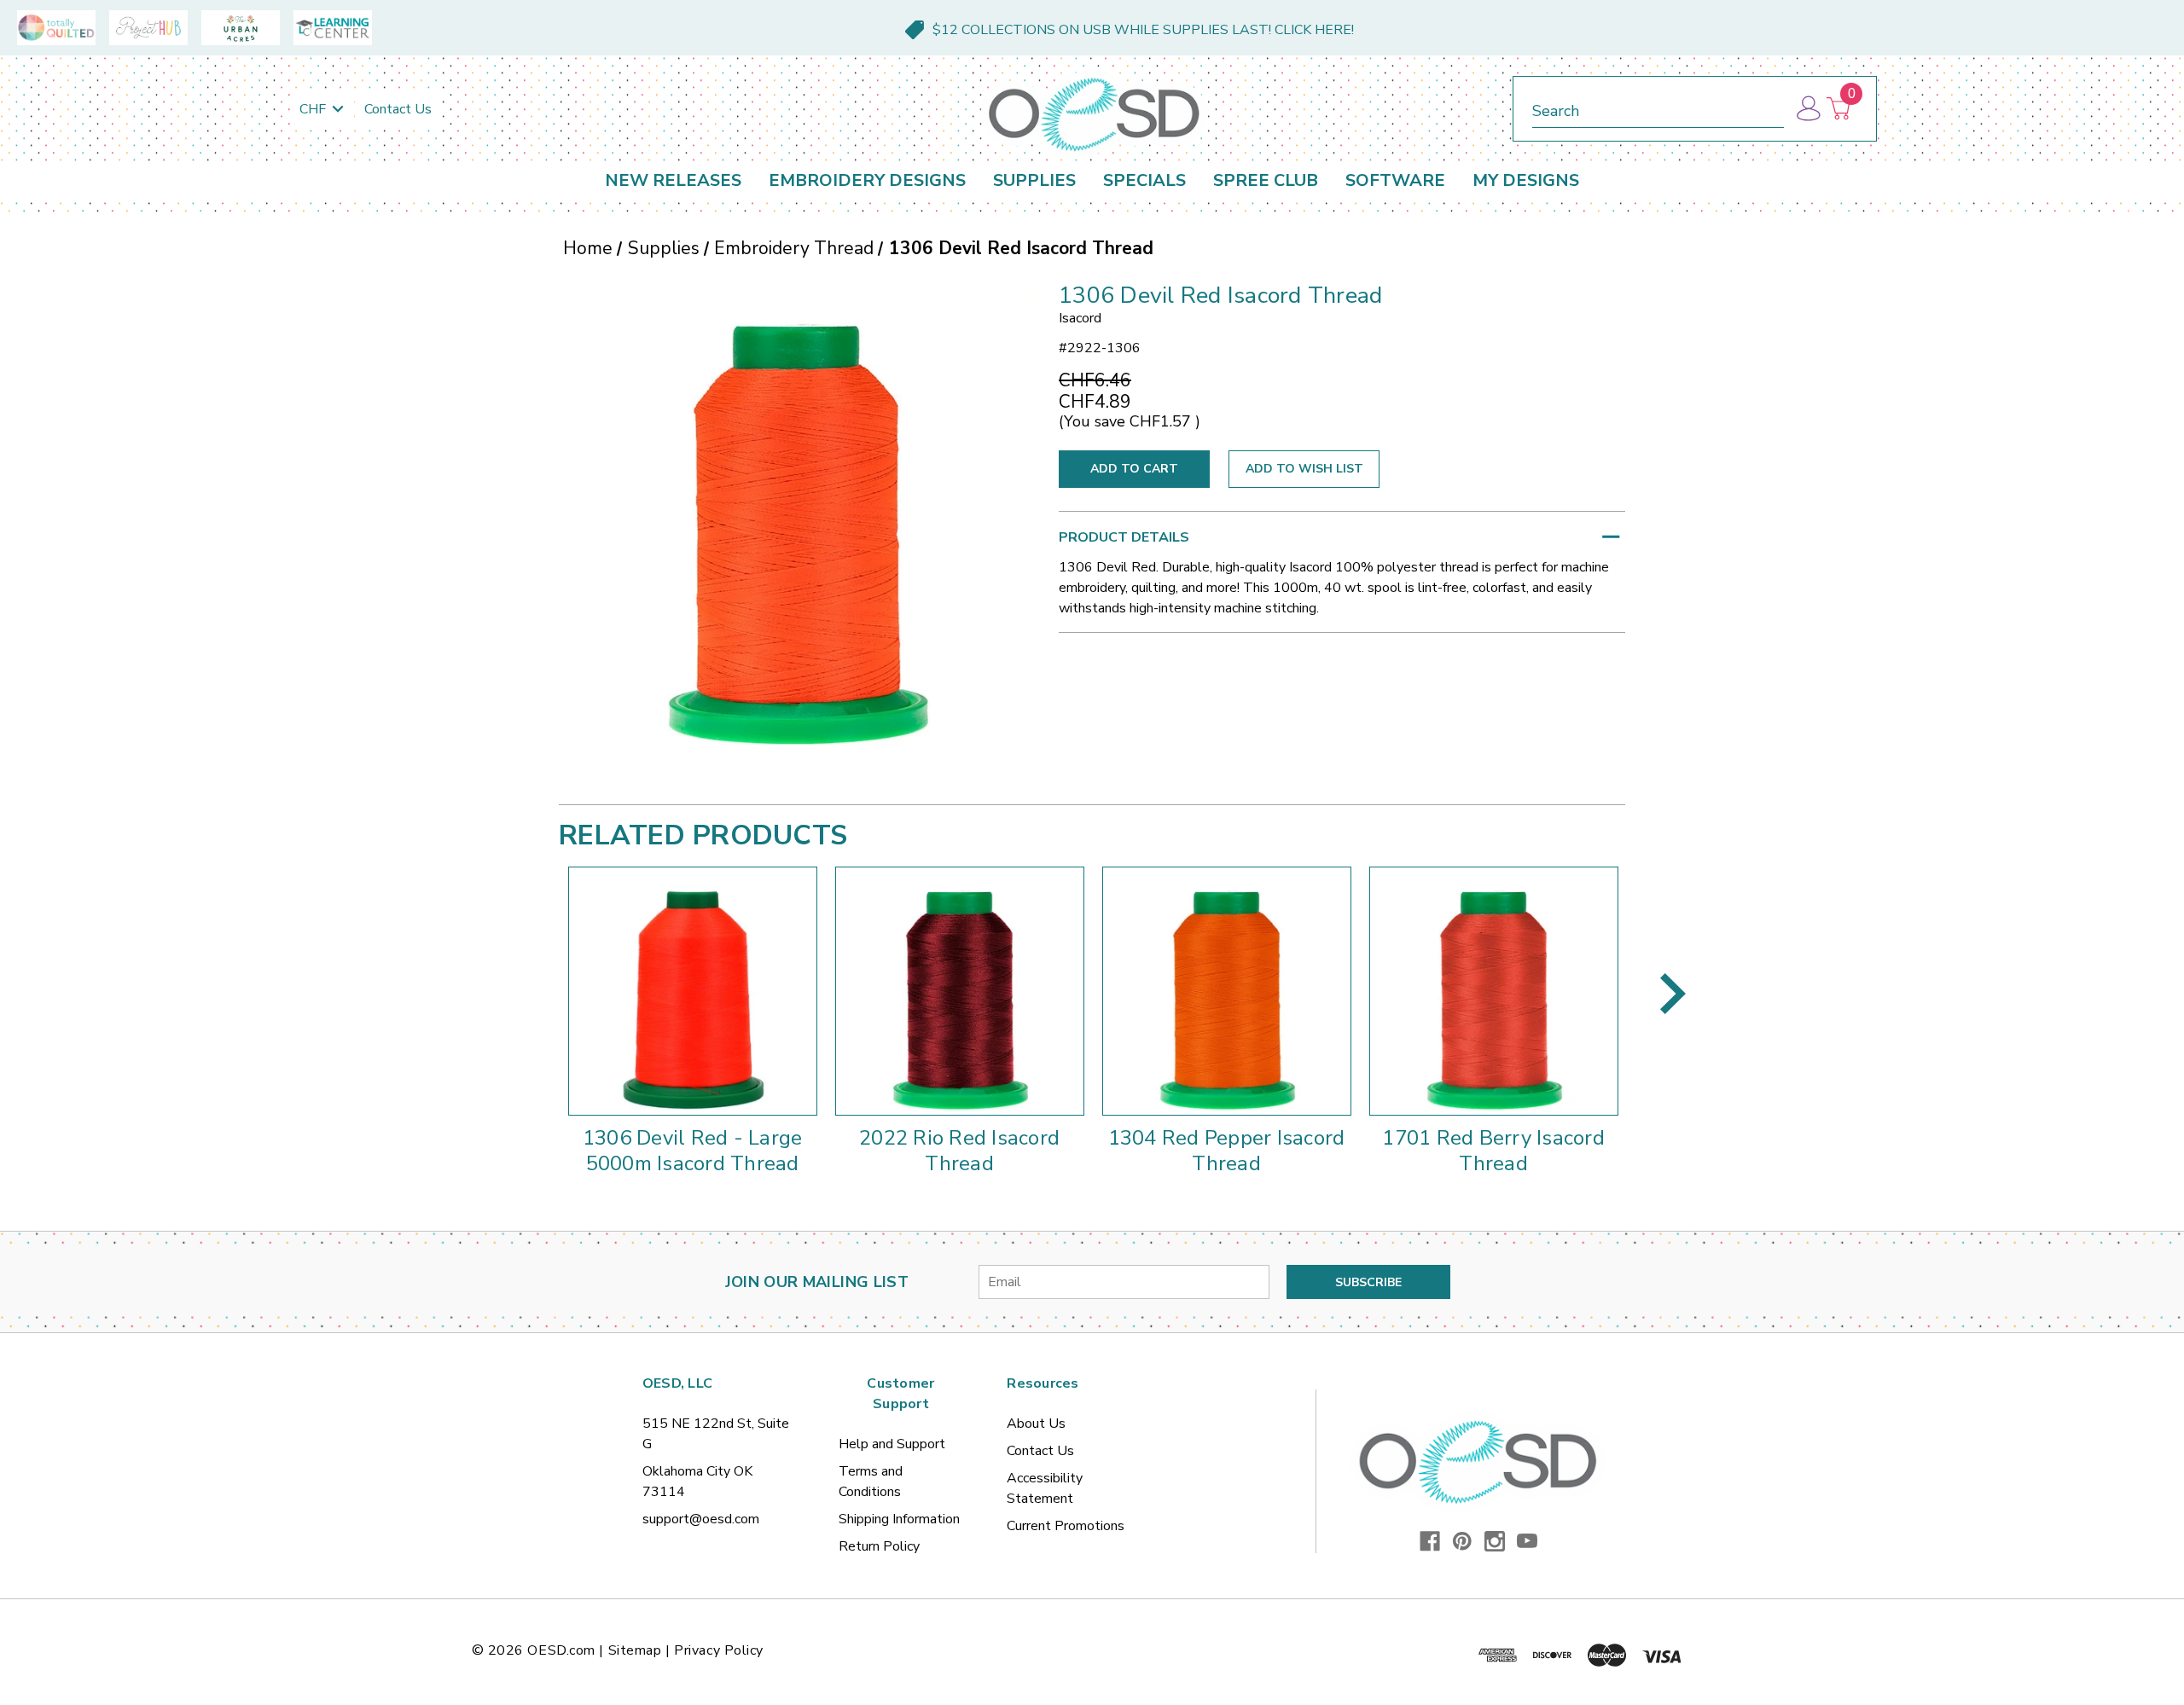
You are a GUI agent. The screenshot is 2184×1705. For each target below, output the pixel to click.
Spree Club (1266, 180)
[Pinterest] (1462, 1541)
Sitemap (635, 1650)
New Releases (673, 180)
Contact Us (398, 109)
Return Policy (879, 1546)
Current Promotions (1066, 1526)
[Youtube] (1527, 1541)
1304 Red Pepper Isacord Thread (1227, 1151)
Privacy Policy (719, 1650)
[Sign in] (1807, 109)
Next (1673, 994)
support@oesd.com (701, 1519)
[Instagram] (1495, 1541)
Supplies (1034, 180)
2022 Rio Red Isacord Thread (959, 1151)
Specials (1144, 180)
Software (1395, 180)
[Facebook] (1430, 1541)
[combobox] (1658, 108)
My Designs (1526, 180)
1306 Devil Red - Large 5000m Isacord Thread (693, 1151)
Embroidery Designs (867, 180)
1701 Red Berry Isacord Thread (1493, 1151)
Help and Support (892, 1444)
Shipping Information (899, 1519)
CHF (314, 109)
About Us (1036, 1424)
